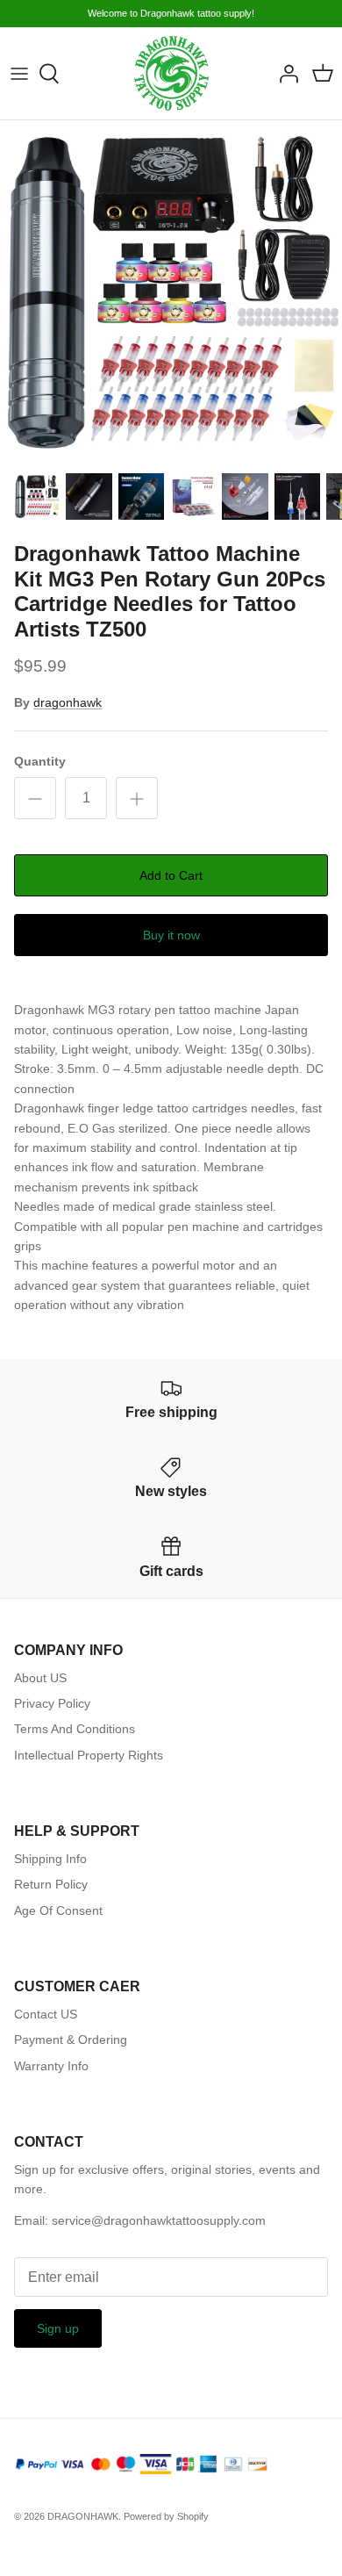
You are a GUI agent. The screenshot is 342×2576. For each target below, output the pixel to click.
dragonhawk (68, 702)
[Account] (284, 74)
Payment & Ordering (71, 2040)
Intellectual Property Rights (89, 1755)
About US (40, 1678)
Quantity (40, 761)
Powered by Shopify (166, 2516)
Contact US (46, 2014)
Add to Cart (171, 875)
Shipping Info (50, 1859)
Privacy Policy (52, 1703)
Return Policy (51, 1884)
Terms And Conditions (75, 1729)
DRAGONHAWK (83, 2516)
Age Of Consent (58, 1910)
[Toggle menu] (19, 74)
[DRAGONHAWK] (171, 73)
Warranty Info (51, 2066)
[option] (171, 291)
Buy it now (171, 935)
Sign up (58, 2328)
